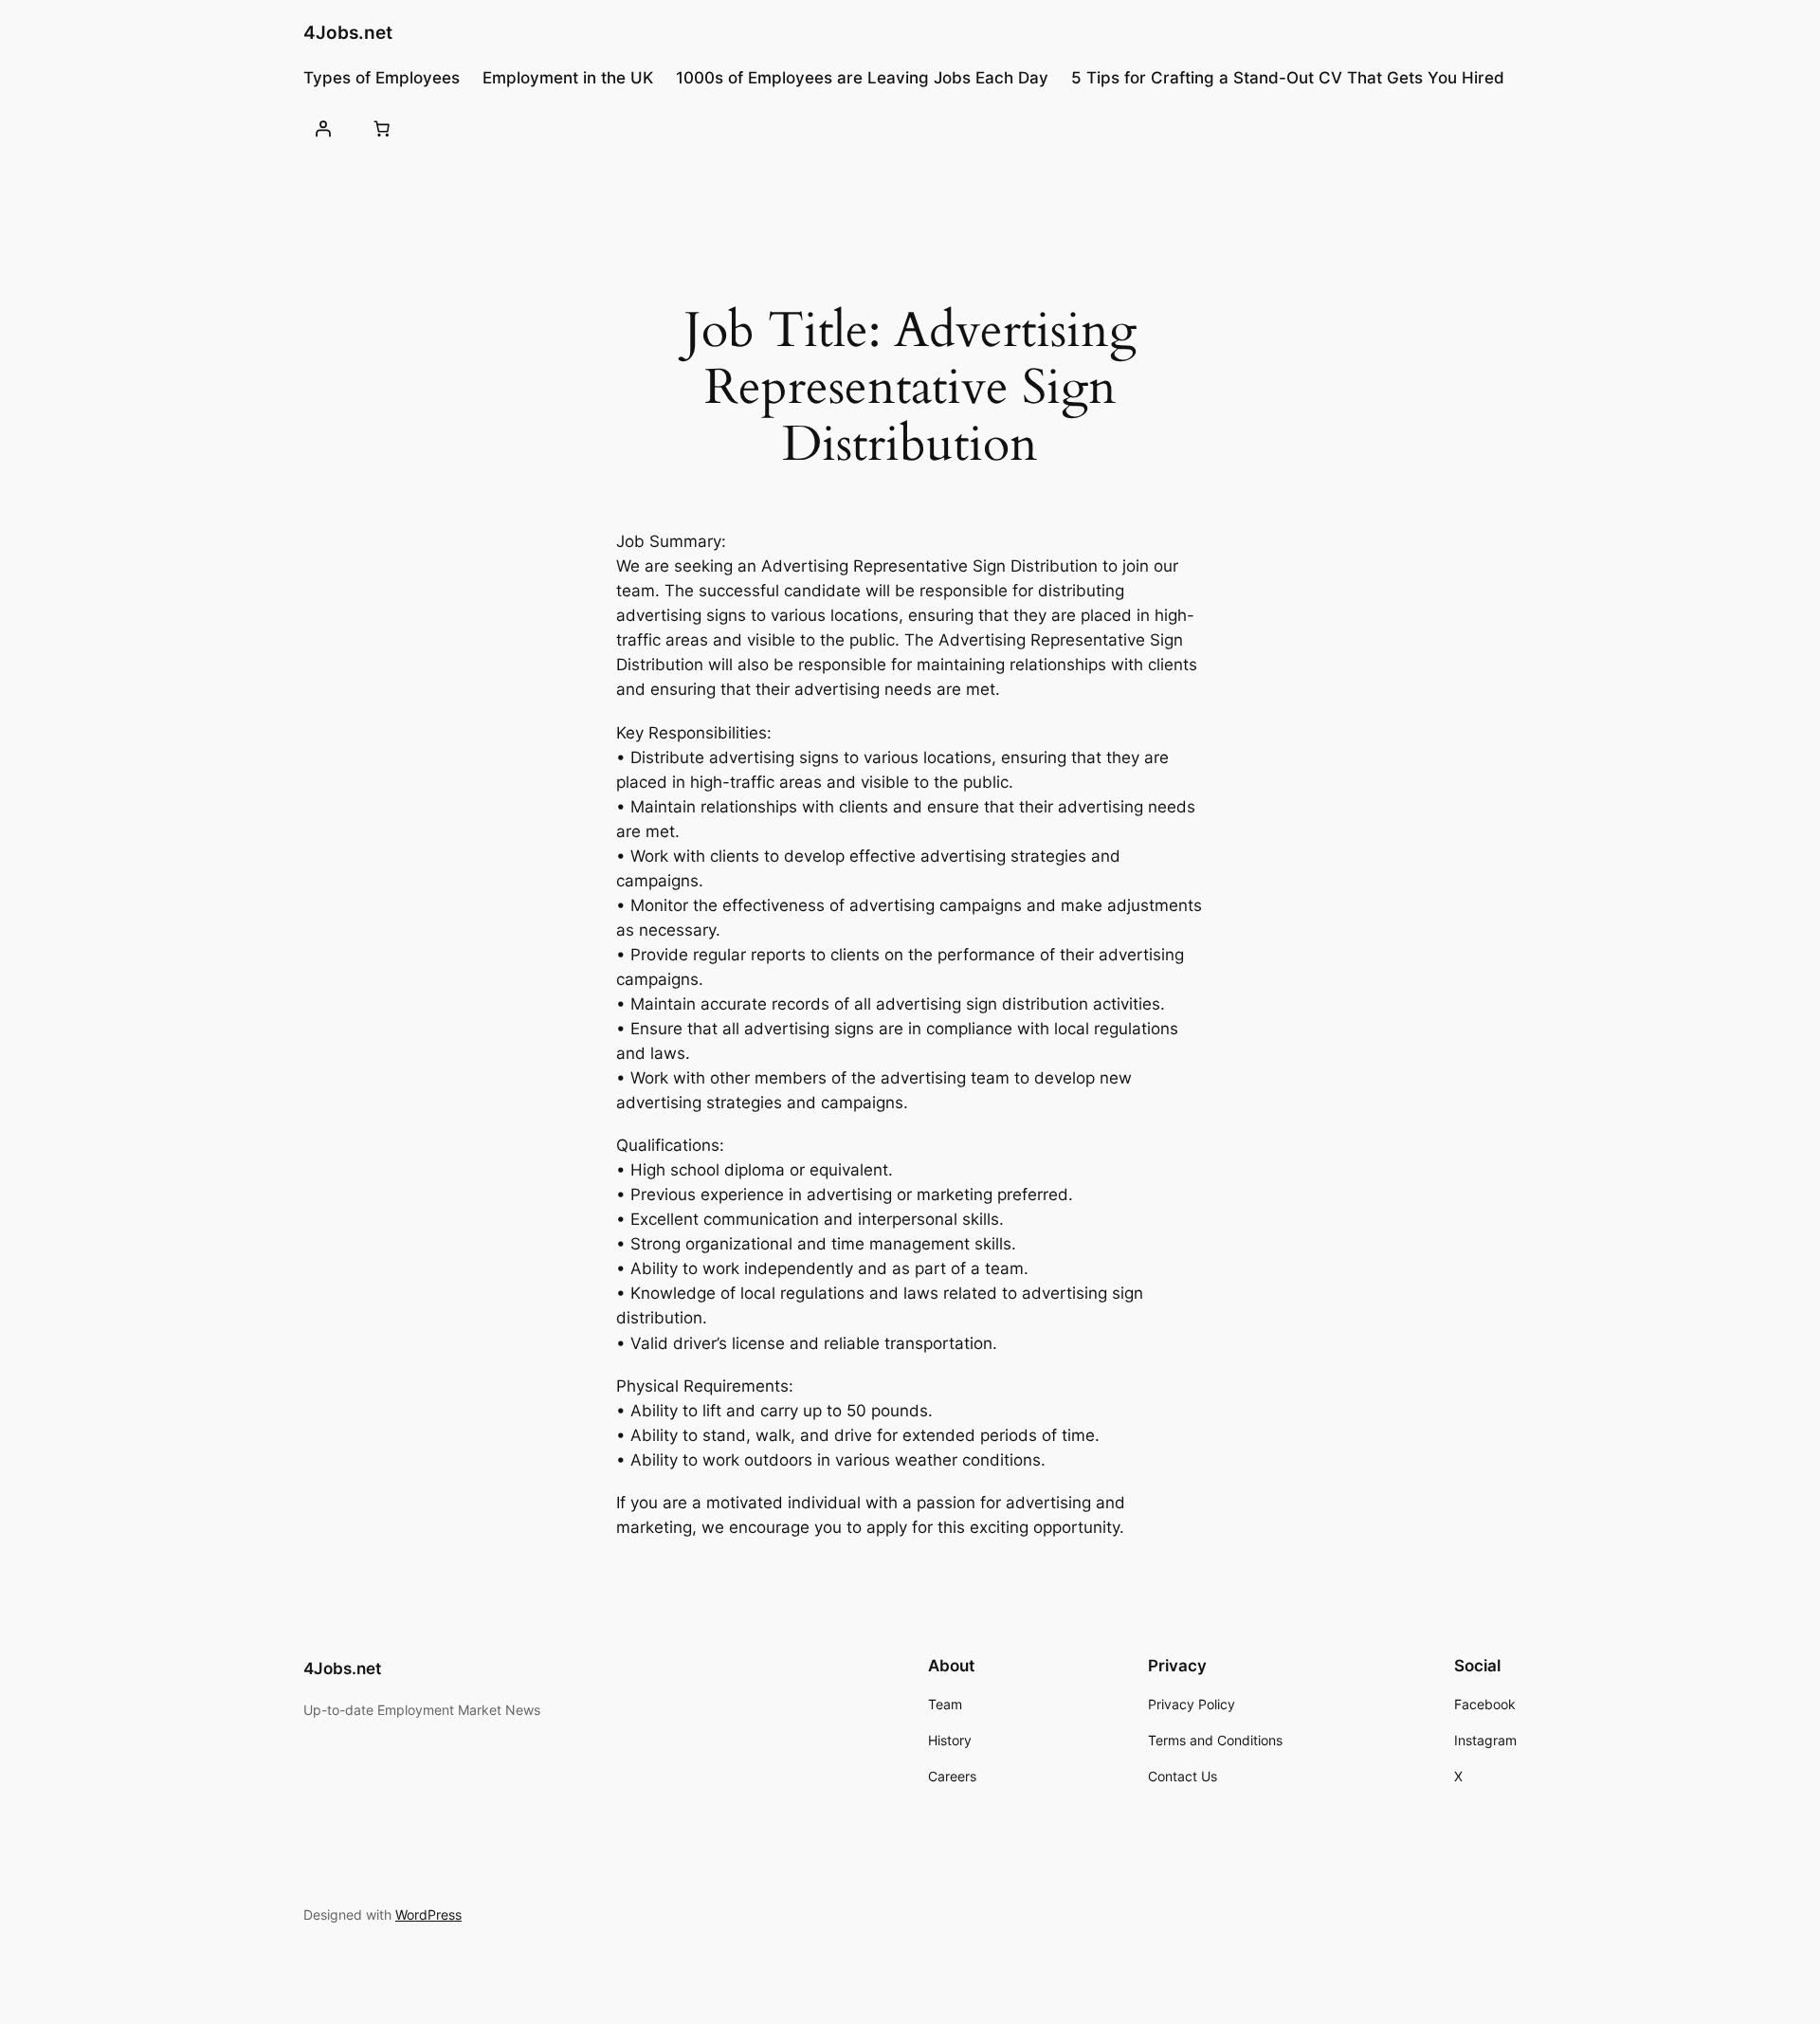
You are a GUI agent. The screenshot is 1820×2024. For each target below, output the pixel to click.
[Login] (323, 128)
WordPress (428, 1915)
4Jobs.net (348, 32)
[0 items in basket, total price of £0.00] (381, 128)
